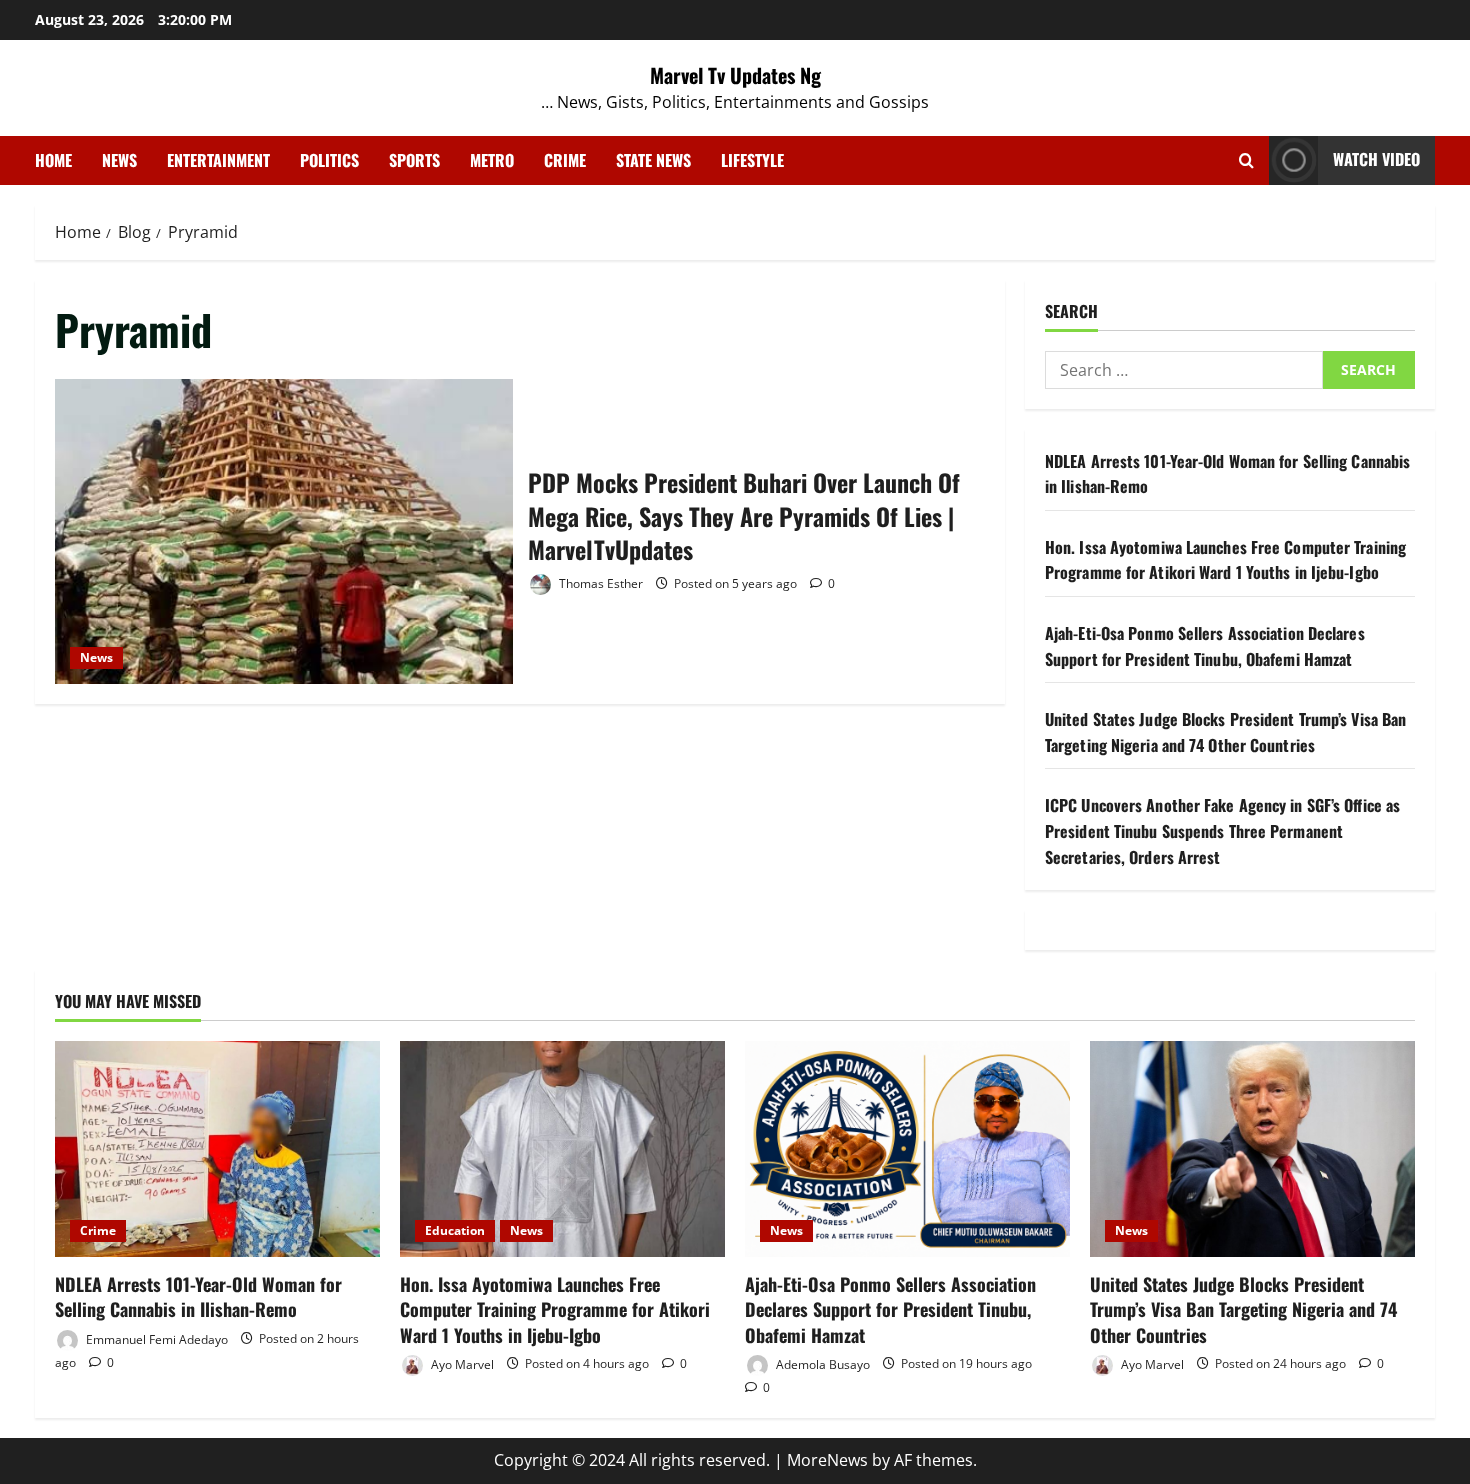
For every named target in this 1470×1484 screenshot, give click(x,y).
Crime (565, 160)
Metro (492, 160)
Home (53, 160)
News (119, 160)
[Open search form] (1246, 160)
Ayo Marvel (461, 1363)
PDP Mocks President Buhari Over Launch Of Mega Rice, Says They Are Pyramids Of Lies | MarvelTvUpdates (284, 531)
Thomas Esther (599, 583)
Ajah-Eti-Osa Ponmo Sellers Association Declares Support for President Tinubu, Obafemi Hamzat (1205, 646)
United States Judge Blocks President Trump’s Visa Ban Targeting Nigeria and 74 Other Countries (1225, 732)
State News (653, 160)
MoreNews (827, 1460)
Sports (414, 160)
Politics (329, 160)
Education (455, 1230)
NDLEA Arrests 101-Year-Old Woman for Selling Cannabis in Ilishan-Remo (198, 1296)
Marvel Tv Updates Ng (735, 75)
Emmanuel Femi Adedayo (155, 1338)
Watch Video (1376, 159)
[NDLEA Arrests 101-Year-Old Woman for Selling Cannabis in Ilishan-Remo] (217, 1149)
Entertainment (218, 160)
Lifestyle (752, 160)
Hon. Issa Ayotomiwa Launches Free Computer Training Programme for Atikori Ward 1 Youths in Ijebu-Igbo (1225, 560)
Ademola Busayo (821, 1363)
